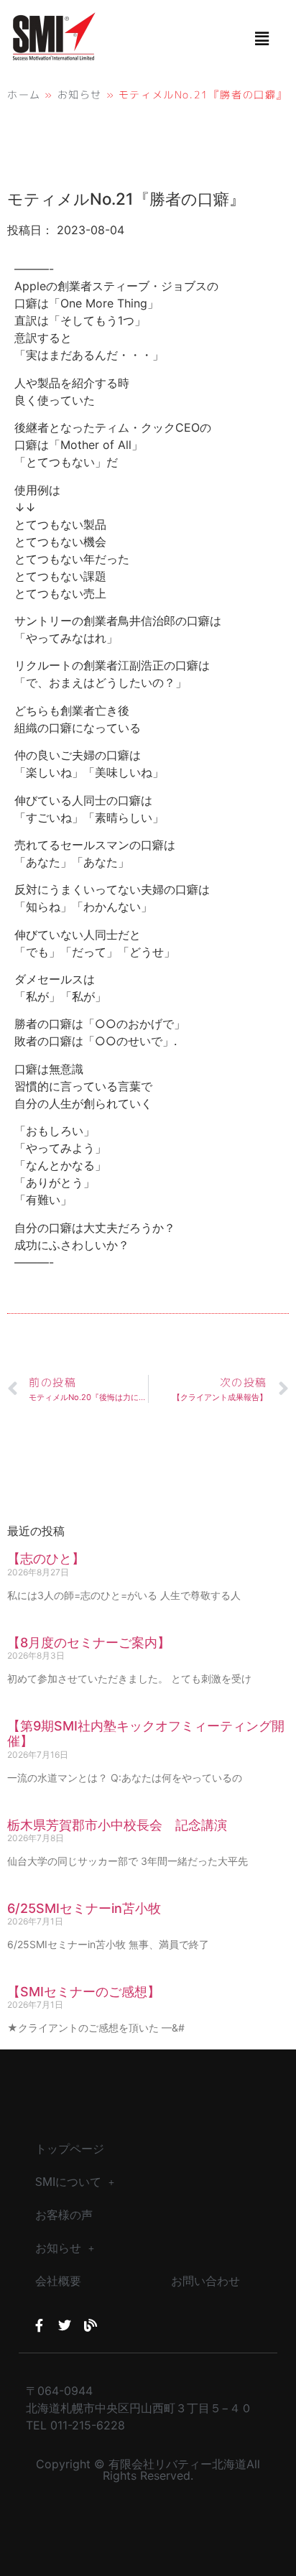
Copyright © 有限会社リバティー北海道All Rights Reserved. (148, 2470)
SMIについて (68, 2182)
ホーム (24, 94)
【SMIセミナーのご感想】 (84, 1992)
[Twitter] (65, 2325)
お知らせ (80, 94)
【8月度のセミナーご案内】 (89, 1643)
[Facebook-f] (39, 2325)
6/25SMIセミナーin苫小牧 (84, 1908)
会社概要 (58, 2281)
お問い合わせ (205, 2281)
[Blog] (91, 2325)
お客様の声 (64, 2215)
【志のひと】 (46, 1558)
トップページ (70, 2149)
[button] (262, 38)
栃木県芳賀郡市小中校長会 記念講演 (117, 1825)
